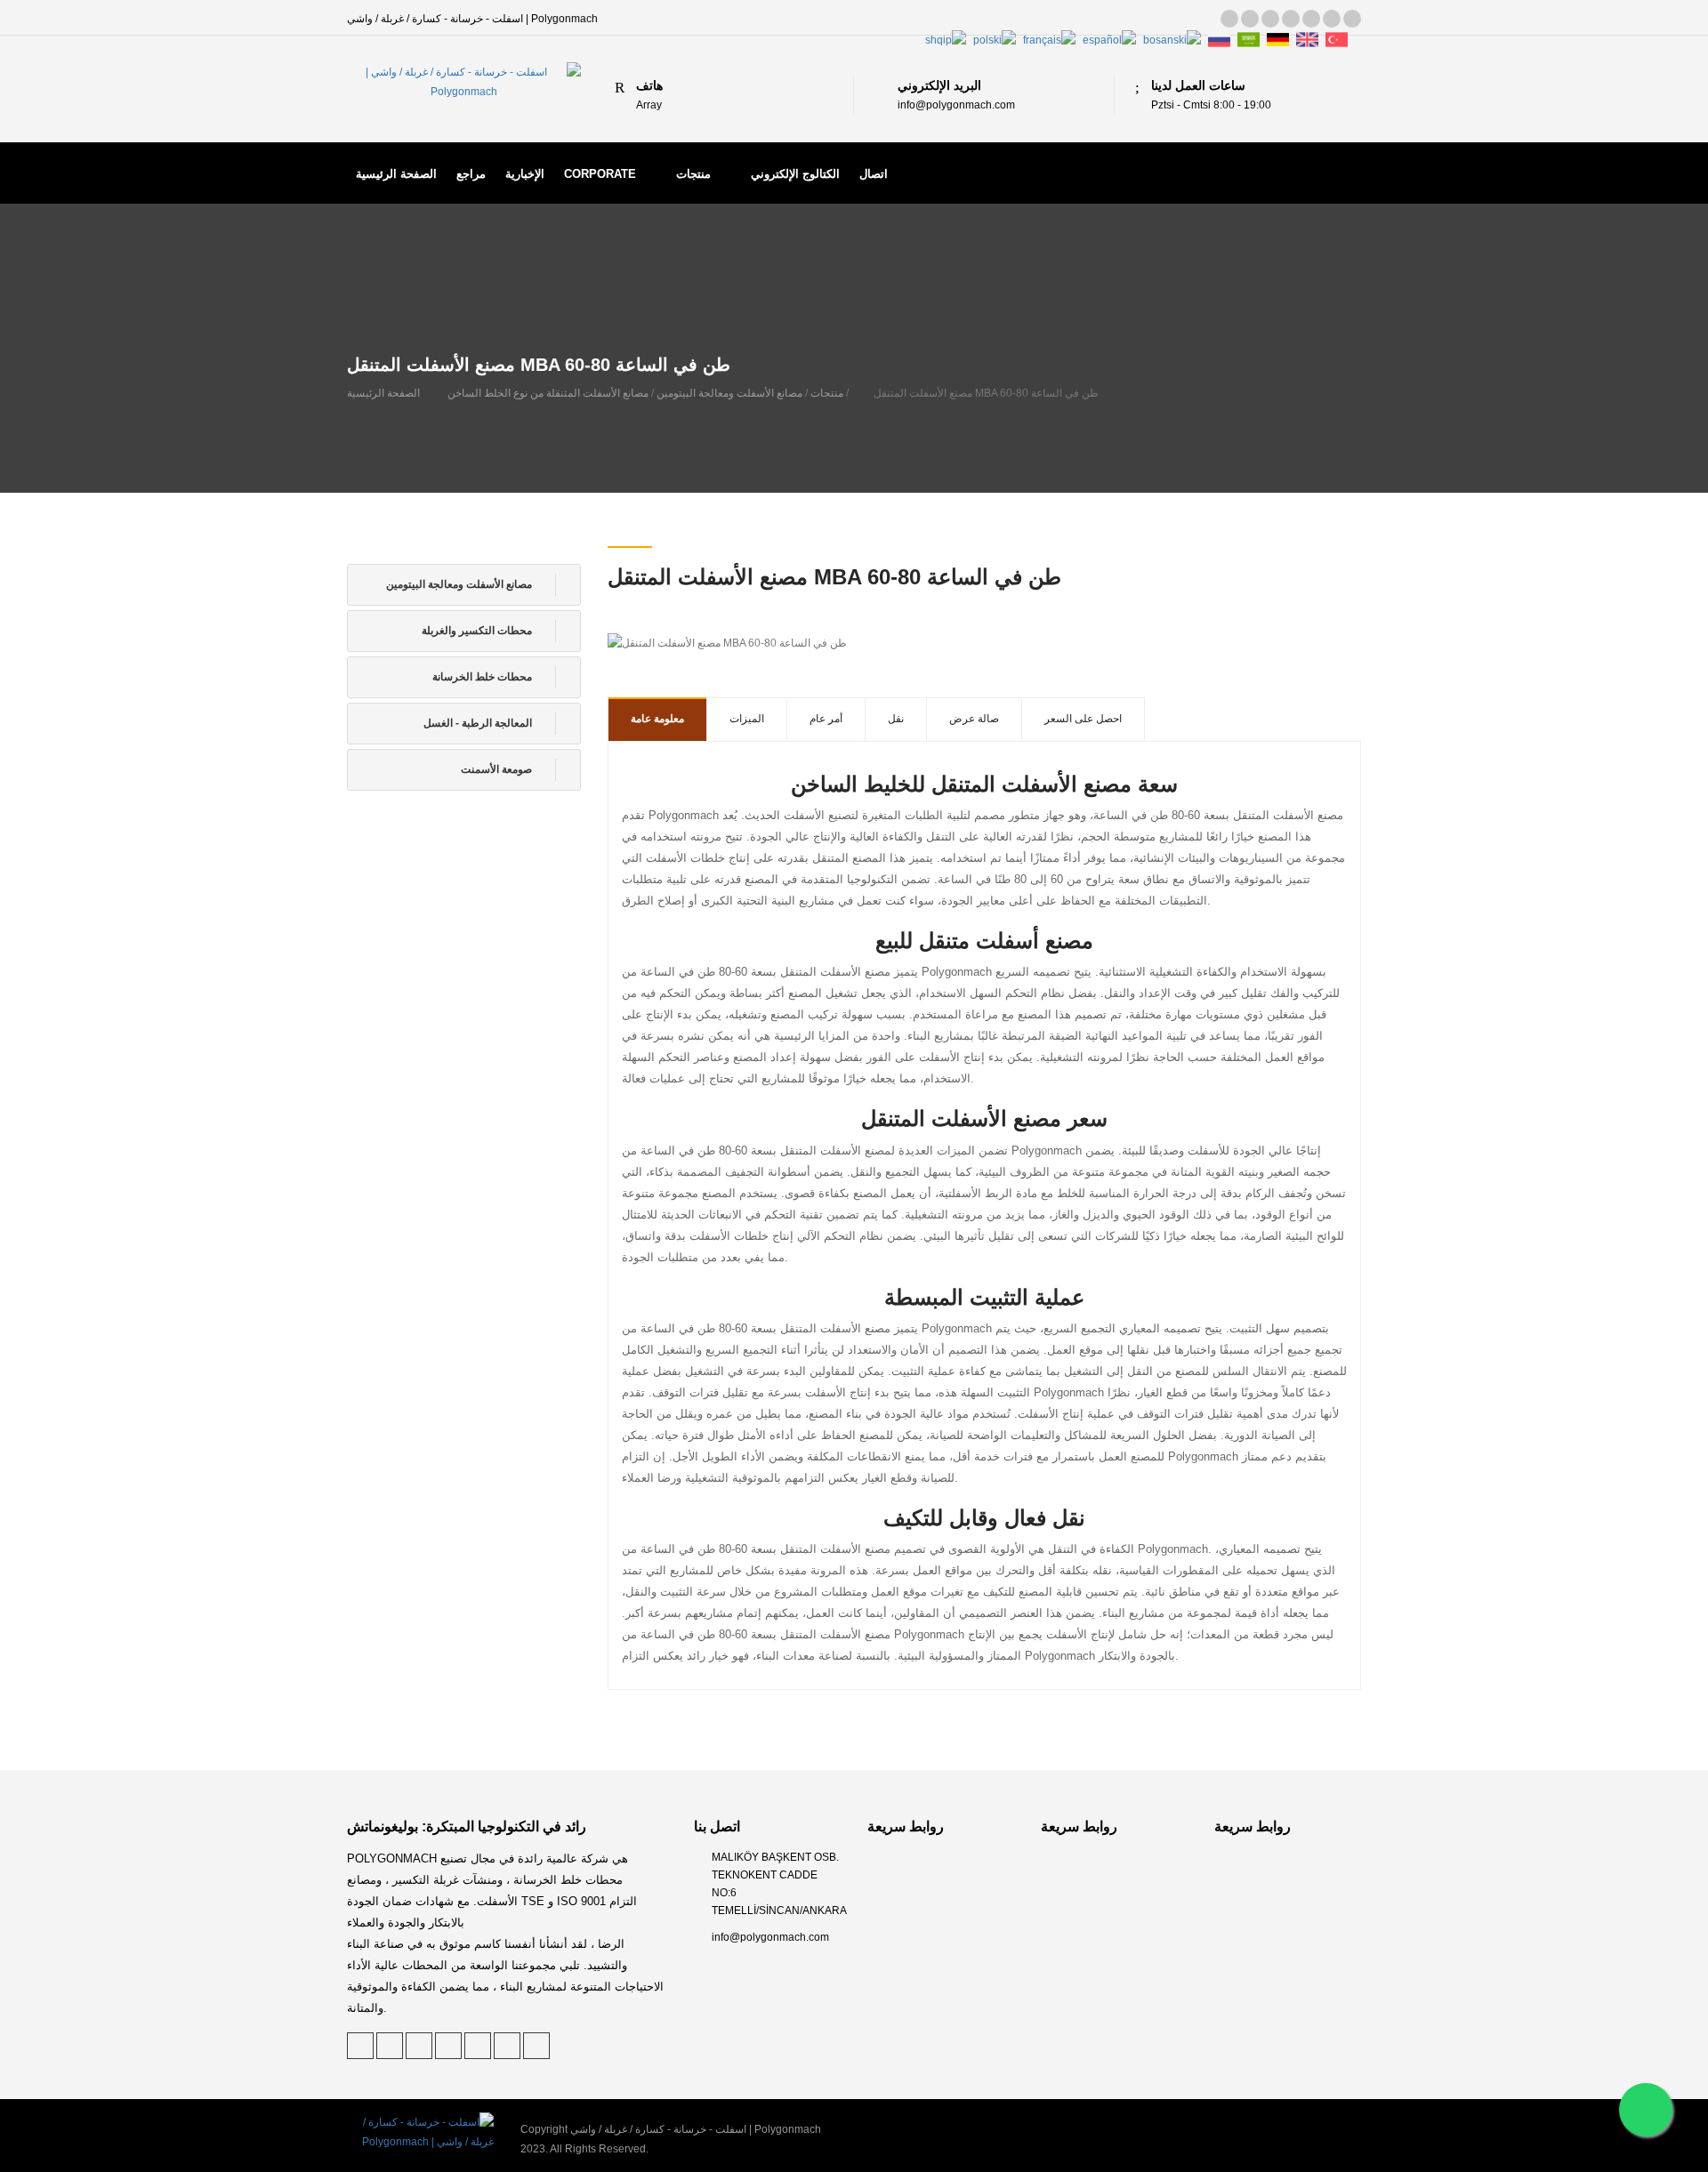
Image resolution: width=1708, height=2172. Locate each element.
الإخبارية (525, 174)
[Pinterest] (1250, 19)
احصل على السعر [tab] (1083, 719)
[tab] (464, 585)
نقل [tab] (896, 719)
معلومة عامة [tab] (657, 719)
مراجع (471, 174)
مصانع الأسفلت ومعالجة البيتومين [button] (460, 584)
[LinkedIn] (1270, 19)
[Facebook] (1291, 19)
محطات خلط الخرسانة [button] (483, 677)
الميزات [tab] (747, 719)
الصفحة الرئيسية (396, 174)
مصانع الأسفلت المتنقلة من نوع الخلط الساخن (548, 393)
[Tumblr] (1311, 19)
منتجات (693, 174)
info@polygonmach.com (770, 1937)
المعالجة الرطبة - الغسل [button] (479, 723)
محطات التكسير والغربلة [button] (478, 631)
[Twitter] (1229, 19)
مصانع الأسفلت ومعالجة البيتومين (729, 393)
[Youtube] (1352, 19)
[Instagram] (1332, 19)
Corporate (600, 174)
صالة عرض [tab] (974, 719)
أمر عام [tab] (826, 719)
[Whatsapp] (1646, 2110)
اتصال (874, 174)
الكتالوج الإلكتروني (795, 174)
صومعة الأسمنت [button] (498, 769)
